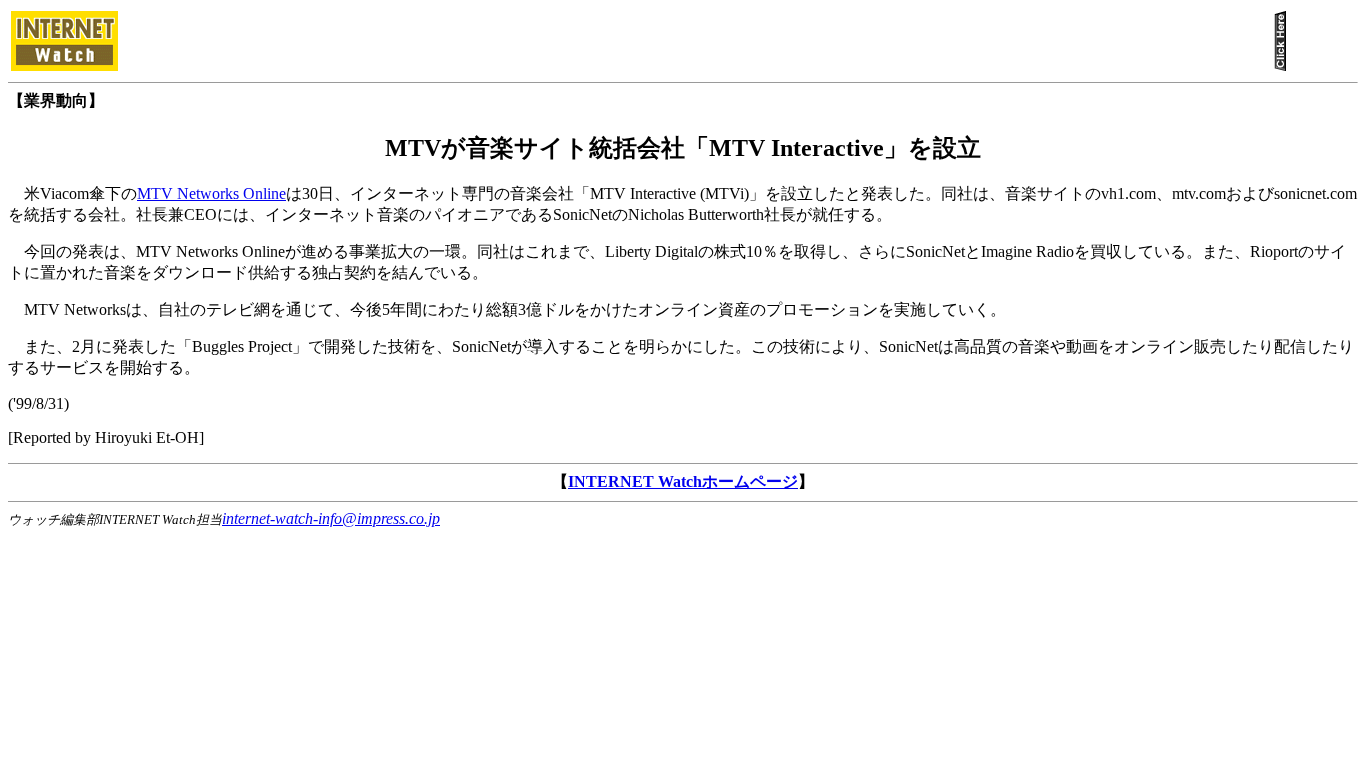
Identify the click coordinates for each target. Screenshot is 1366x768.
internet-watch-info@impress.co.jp (331, 518)
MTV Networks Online (211, 193)
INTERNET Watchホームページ (683, 481)
